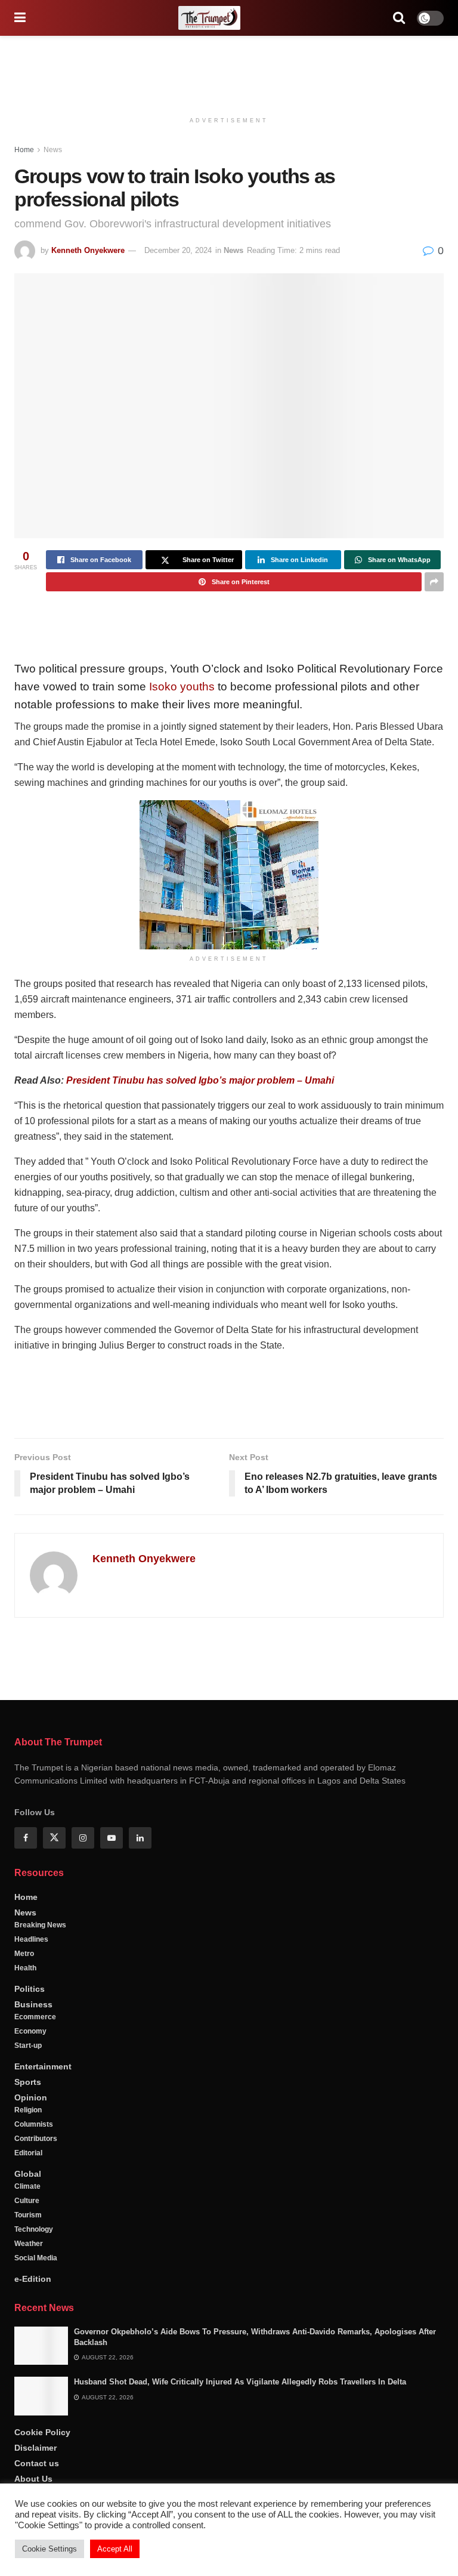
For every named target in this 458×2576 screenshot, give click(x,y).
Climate (27, 2186)
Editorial (28, 2153)
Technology (34, 2229)
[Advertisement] (229, 72)
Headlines (31, 1939)
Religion (28, 2110)
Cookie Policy (42, 2432)
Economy (30, 2031)
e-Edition (33, 2279)
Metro (24, 1954)
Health (25, 1968)
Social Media (36, 2258)
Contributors (36, 2139)
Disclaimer (35, 2448)
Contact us (37, 2463)
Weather (29, 2244)
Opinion (31, 2097)
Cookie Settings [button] (49, 2549)
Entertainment (43, 2066)
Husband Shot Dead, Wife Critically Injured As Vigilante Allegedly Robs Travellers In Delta (240, 2382)
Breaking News (40, 1925)
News (53, 150)
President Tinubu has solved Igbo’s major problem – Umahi (200, 1080)
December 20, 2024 (178, 250)
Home (24, 150)
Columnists (34, 2124)
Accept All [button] (115, 2549)
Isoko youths (182, 687)
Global (28, 2174)
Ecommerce (35, 2017)
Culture (27, 2201)
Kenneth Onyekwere (88, 250)
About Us (33, 2479)
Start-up (28, 2046)
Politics (30, 1989)
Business (33, 2004)
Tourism (28, 2215)
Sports (28, 2082)
